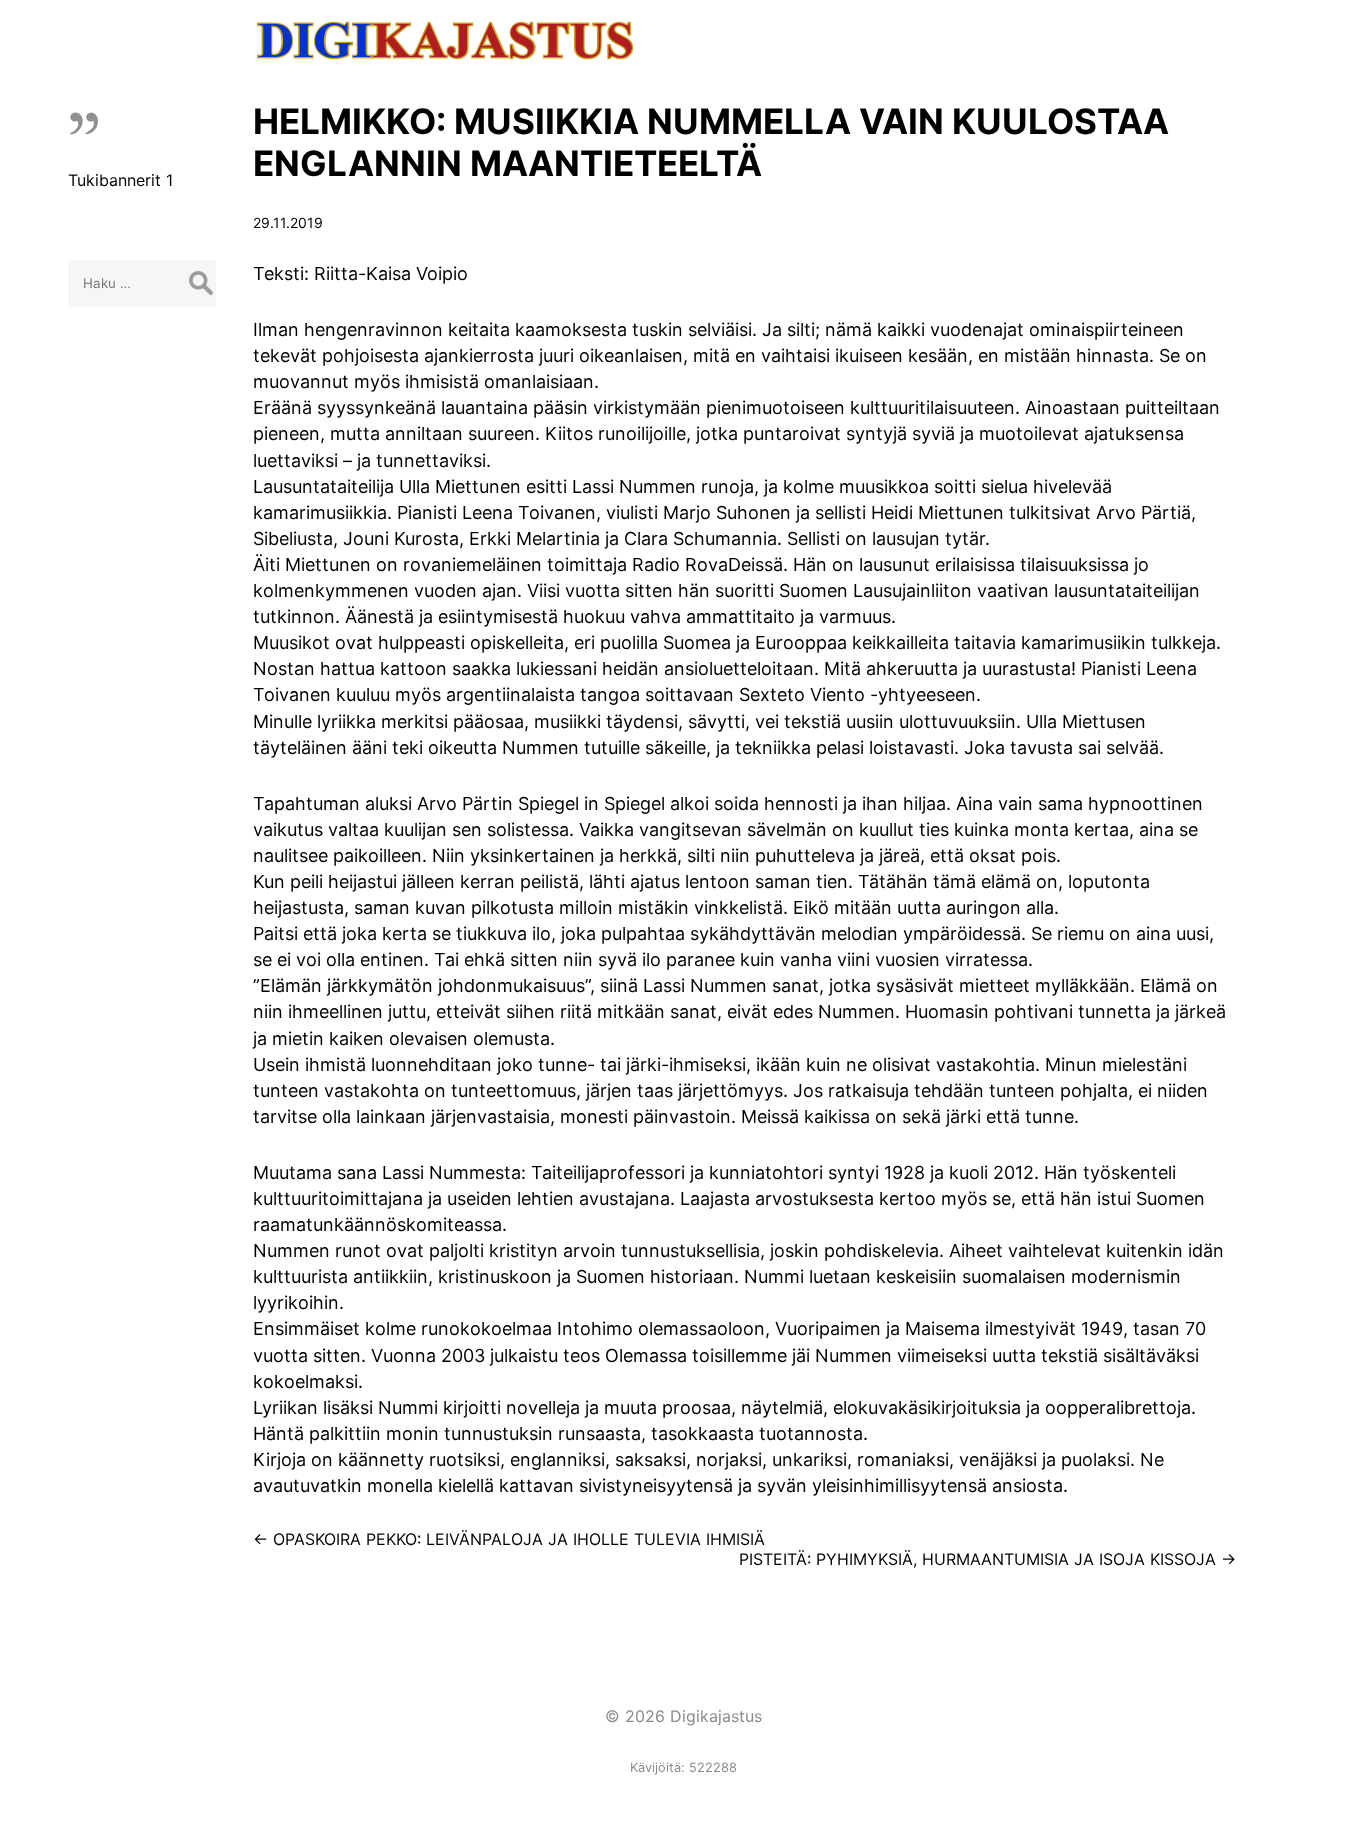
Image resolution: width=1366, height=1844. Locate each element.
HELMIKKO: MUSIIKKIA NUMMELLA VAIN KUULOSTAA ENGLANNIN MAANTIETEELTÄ (711, 142)
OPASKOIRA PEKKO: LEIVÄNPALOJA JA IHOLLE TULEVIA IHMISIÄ (509, 1539)
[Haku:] (142, 282)
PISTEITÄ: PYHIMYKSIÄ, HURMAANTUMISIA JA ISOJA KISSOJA (987, 1559)
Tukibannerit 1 (120, 180)
